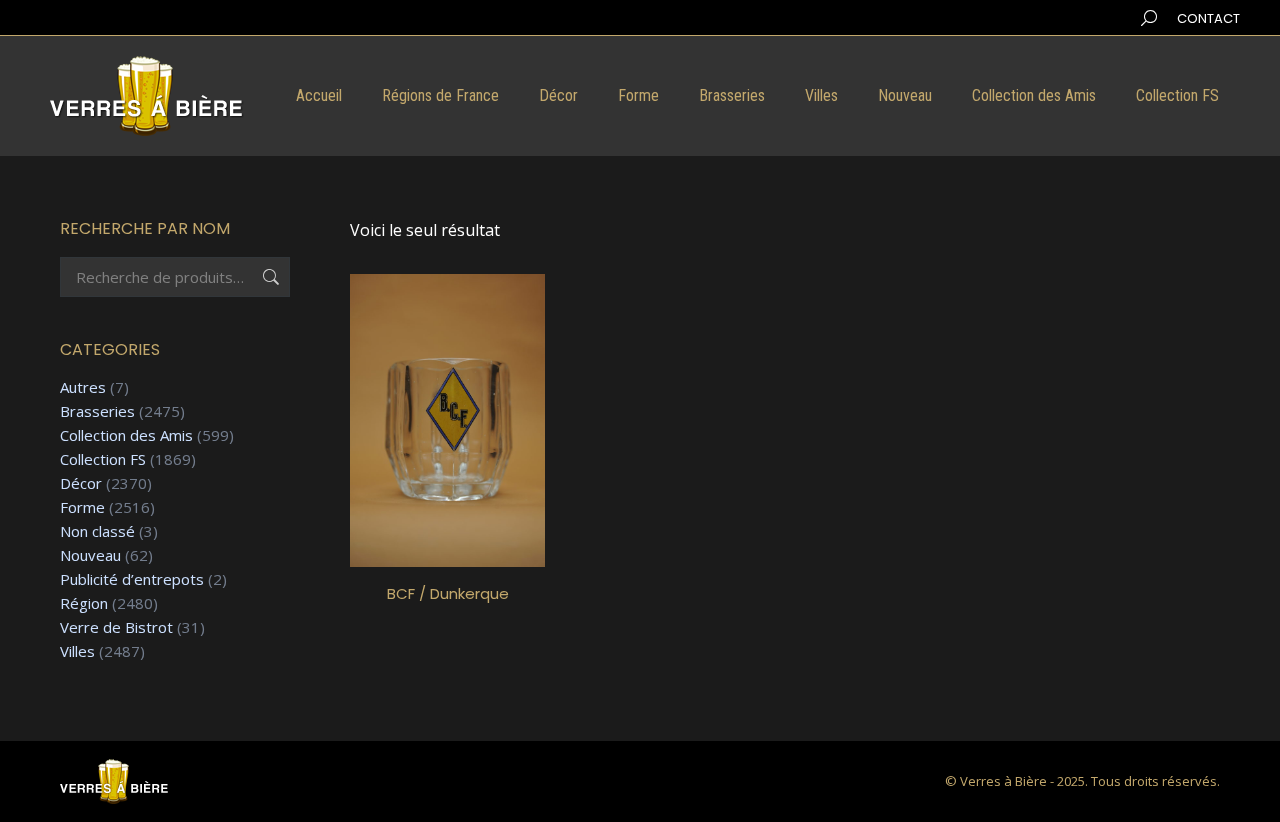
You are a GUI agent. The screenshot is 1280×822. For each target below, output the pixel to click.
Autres (83, 387)
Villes (77, 651)
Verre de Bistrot (116, 627)
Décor (81, 483)
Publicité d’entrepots (132, 579)
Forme (82, 507)
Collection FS (103, 459)
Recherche (269, 277)
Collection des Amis (126, 435)
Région (84, 603)
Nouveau (90, 555)
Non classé (97, 531)
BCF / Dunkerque (448, 593)
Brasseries (97, 411)
